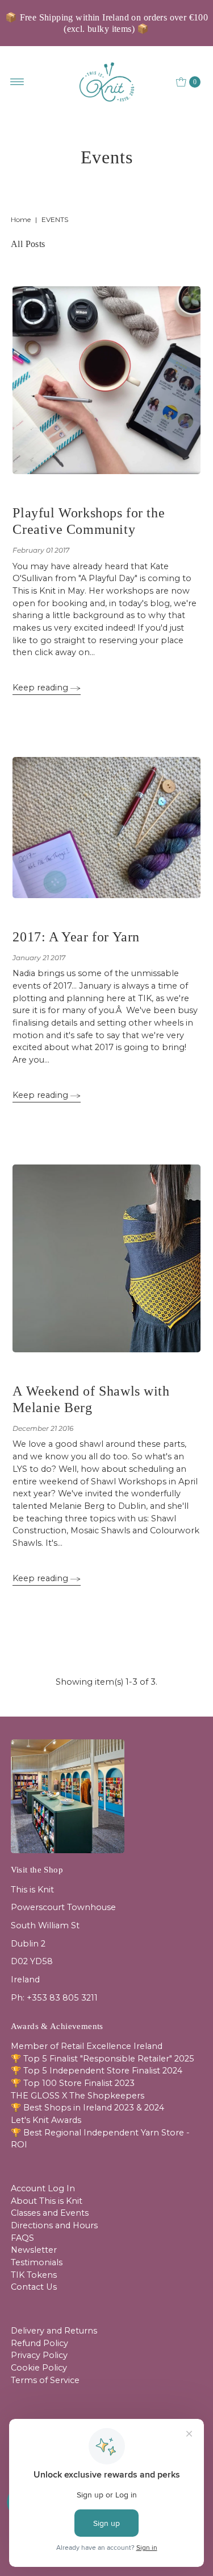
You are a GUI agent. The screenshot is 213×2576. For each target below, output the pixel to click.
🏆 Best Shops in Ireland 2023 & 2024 (87, 2108)
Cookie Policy (39, 2368)
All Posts (28, 244)
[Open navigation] (17, 82)
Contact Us (34, 2287)
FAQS (22, 2238)
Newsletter (34, 2250)
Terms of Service (45, 2380)
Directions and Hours (54, 2225)
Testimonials (37, 2262)
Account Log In (43, 2188)
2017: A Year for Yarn (76, 937)
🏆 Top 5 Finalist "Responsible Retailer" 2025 (103, 2059)
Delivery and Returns (54, 2331)
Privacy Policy (39, 2355)
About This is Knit (47, 2201)
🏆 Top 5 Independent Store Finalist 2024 (97, 2071)
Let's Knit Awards (46, 2120)
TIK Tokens (34, 2275)
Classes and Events (50, 2213)
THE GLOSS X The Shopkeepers (78, 2096)
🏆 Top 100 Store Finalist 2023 (73, 2083)
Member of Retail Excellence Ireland (87, 2046)
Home (21, 219)
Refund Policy (39, 2343)
